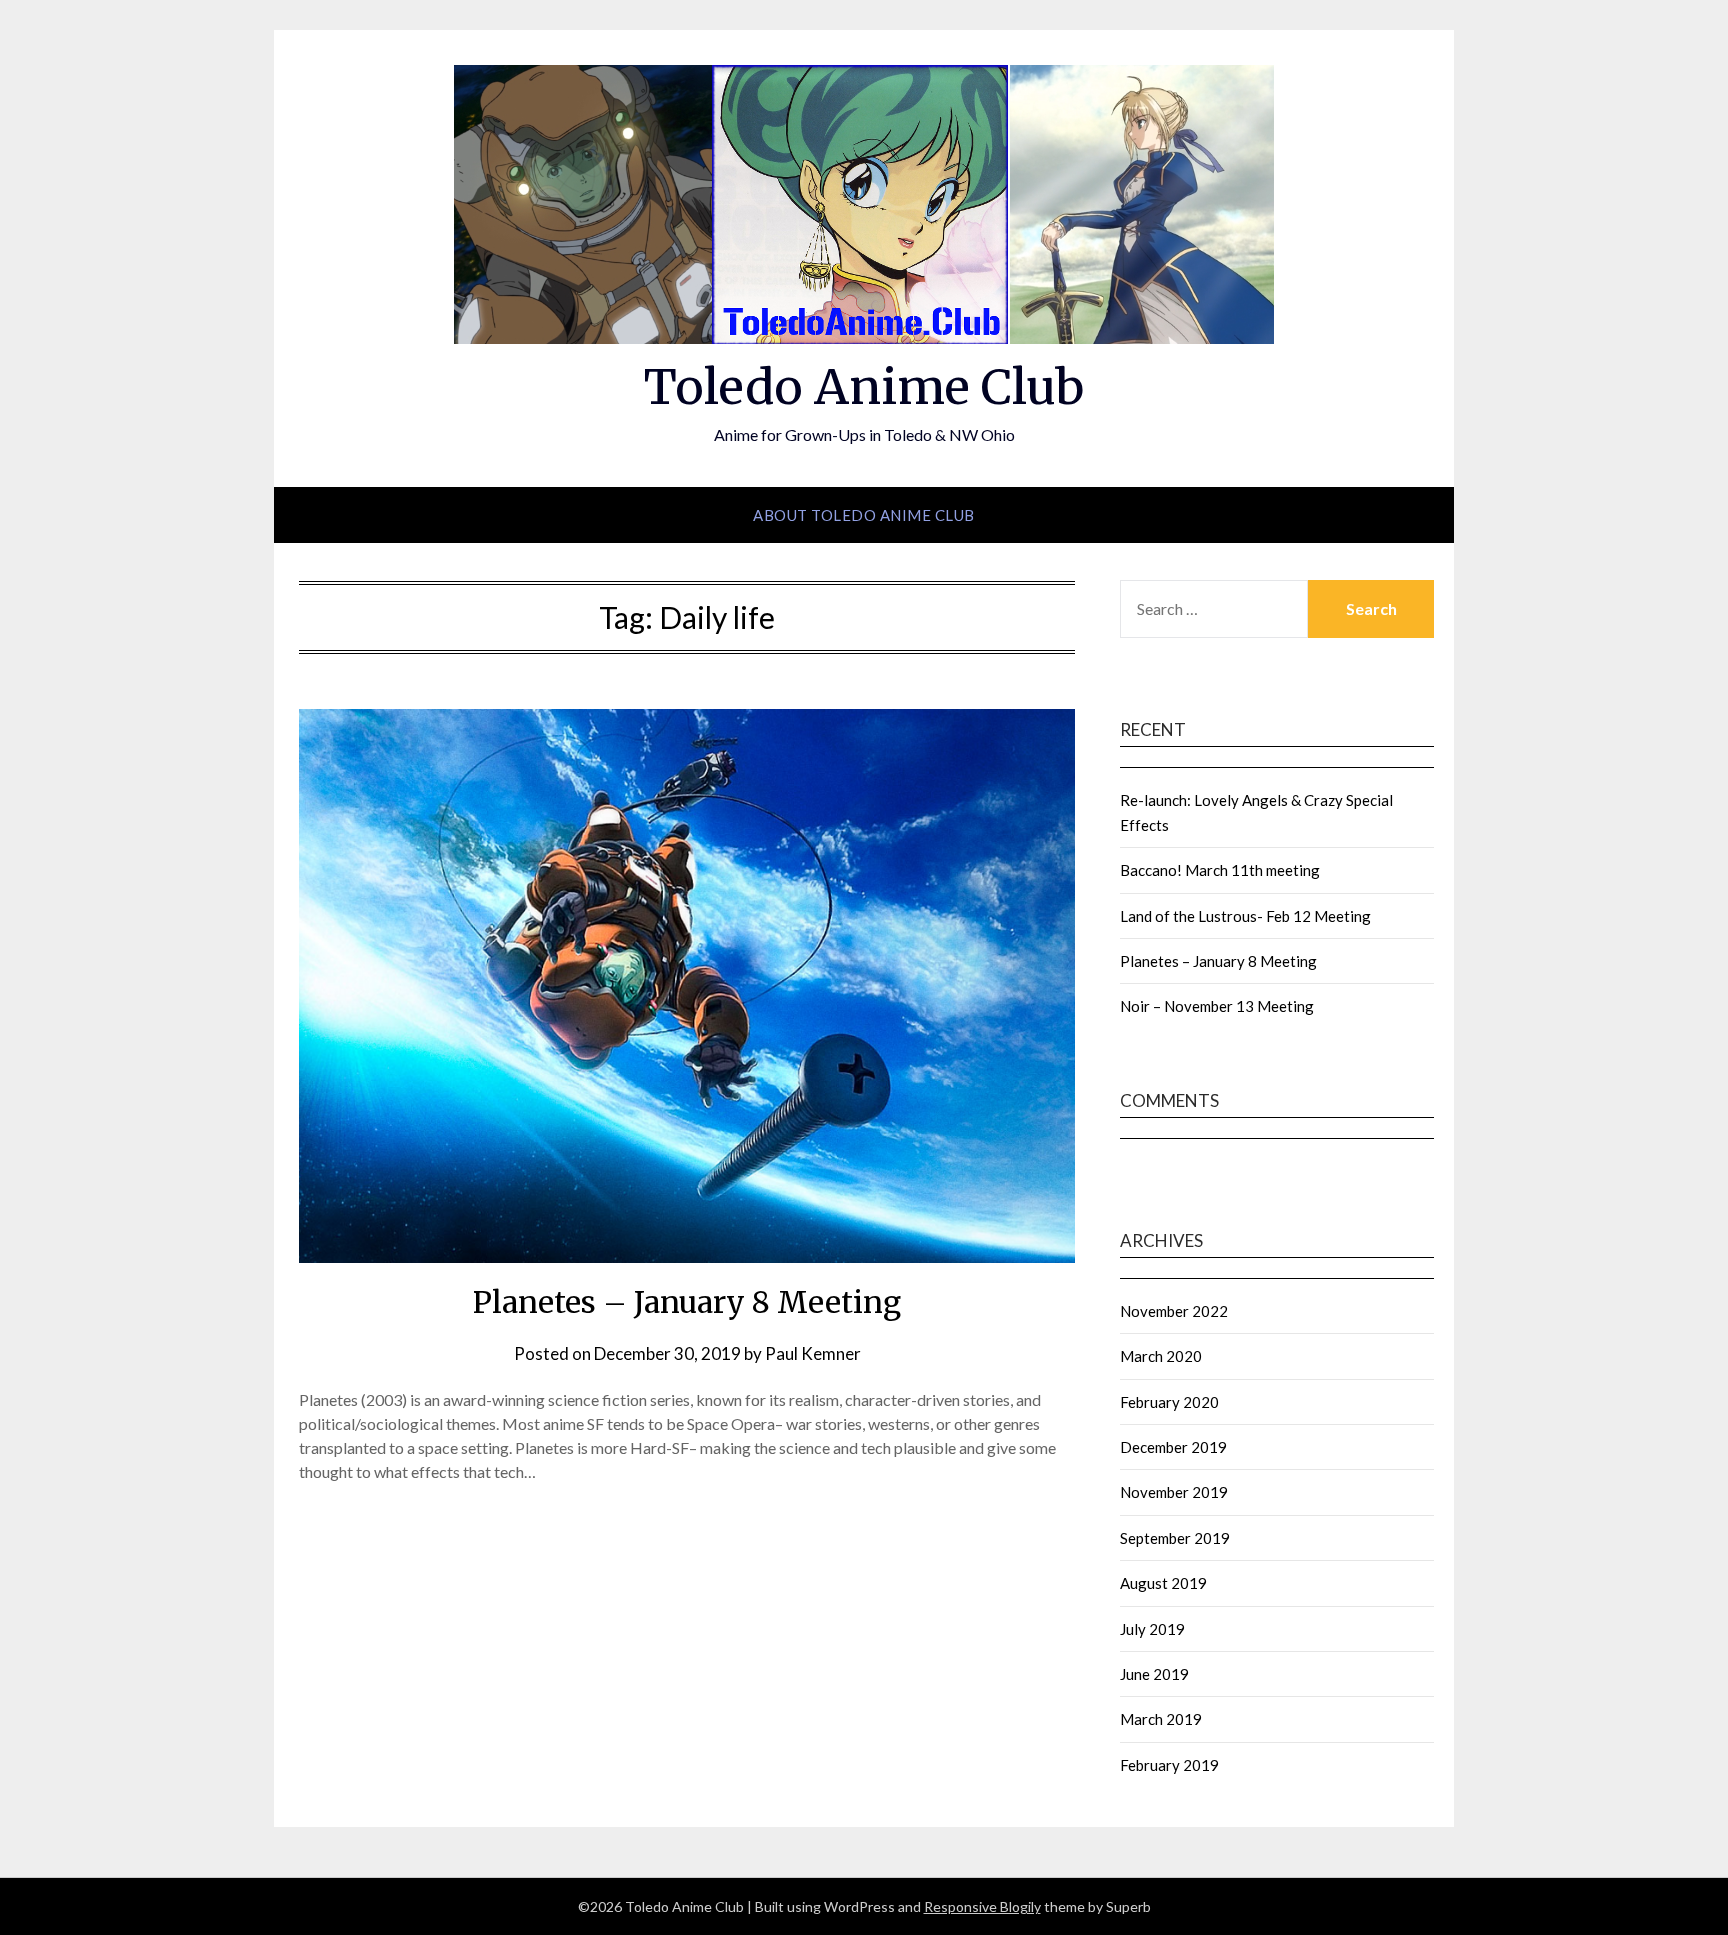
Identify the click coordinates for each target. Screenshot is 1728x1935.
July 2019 (1152, 1629)
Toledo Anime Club (864, 387)
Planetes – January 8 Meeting (687, 1302)
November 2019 (1174, 1492)
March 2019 (1161, 1719)
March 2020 (1161, 1356)
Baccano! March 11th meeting (1220, 870)
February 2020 (1169, 1402)
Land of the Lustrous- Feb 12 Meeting (1245, 916)
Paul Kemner (813, 1353)
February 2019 (1169, 1765)
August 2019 (1163, 1583)
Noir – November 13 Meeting (1217, 1006)
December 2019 (1173, 1447)
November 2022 (1174, 1311)
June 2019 (1154, 1674)
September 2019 (1175, 1538)
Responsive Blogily (982, 1906)
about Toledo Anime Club (864, 515)
